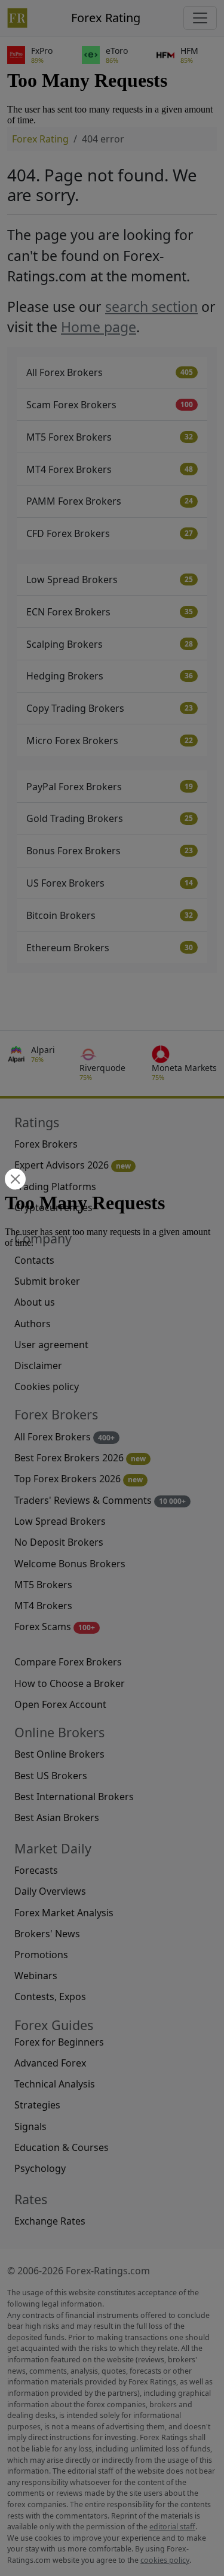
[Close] (14, 1180)
